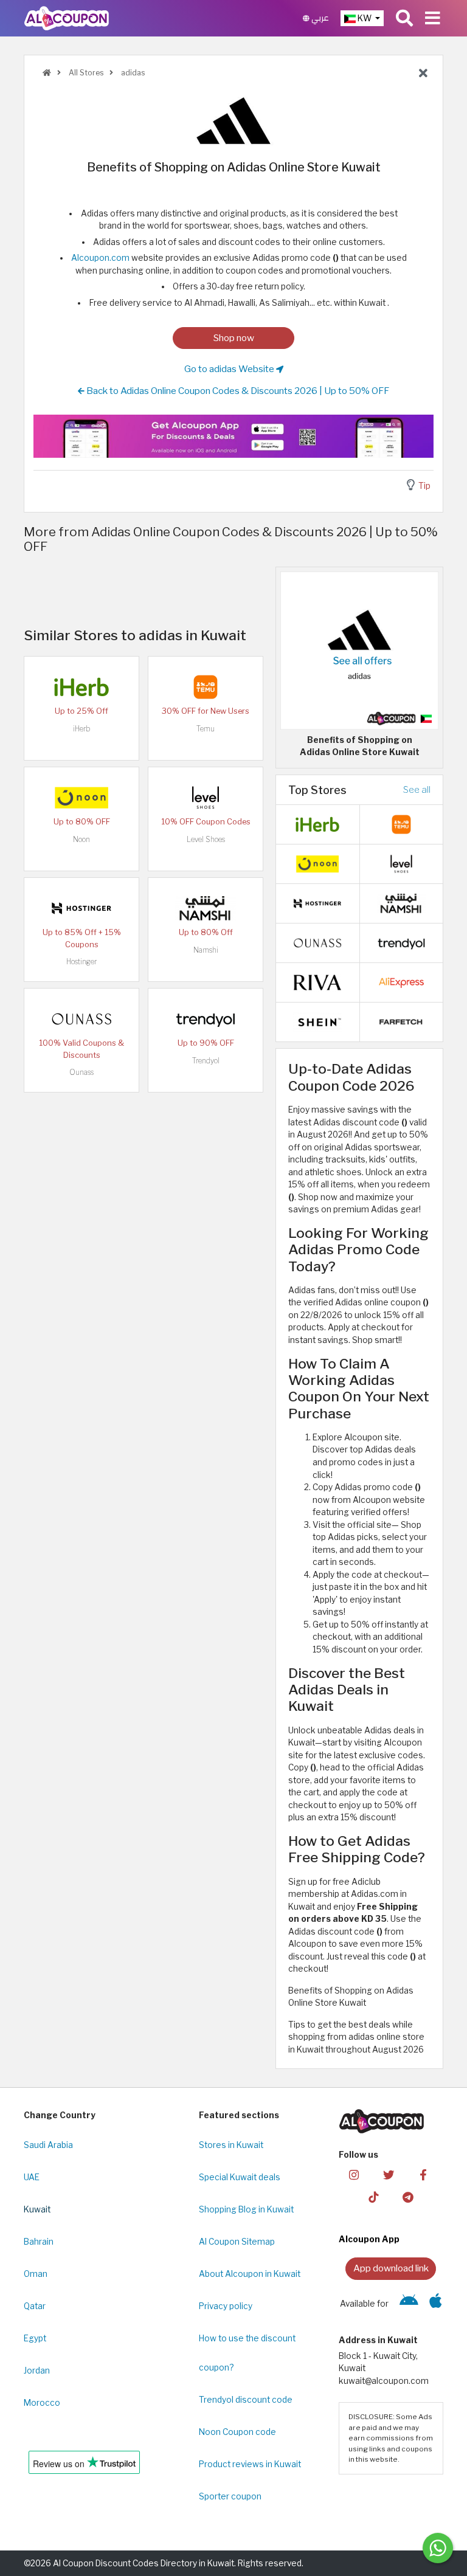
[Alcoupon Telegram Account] (408, 2196)
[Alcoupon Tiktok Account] (373, 2196)
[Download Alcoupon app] (233, 436)
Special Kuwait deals (240, 2177)
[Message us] (438, 2548)
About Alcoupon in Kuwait (250, 2274)
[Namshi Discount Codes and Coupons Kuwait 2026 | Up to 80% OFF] (206, 908)
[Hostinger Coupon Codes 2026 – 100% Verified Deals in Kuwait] (81, 908)
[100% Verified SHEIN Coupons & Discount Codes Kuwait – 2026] (317, 1021)
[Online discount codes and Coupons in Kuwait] (47, 73)
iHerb (81, 729)
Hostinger (81, 962)
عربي (319, 18)
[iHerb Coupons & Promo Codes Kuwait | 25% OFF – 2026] (81, 686)
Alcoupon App (369, 2239)
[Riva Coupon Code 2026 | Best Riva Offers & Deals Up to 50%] (317, 982)
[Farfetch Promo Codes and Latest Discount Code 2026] (401, 1021)
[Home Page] (67, 18)
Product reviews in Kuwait (250, 2464)
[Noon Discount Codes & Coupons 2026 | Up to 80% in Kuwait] (81, 797)
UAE (32, 2177)
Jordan (37, 2371)
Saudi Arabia (48, 2145)
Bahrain (39, 2242)
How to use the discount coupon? (247, 2353)
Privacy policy (226, 2306)
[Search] (404, 18)
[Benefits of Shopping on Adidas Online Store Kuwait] (359, 650)
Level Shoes (206, 839)
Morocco (42, 2403)
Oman (36, 2274)
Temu (206, 729)
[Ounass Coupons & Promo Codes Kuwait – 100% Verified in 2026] (81, 1018)
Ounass (81, 1072)
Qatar (35, 2306)
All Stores (85, 73)
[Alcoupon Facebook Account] (423, 2174)
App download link (391, 2268)
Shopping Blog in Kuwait (246, 2209)
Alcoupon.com (100, 258)
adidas (132, 73)
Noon (81, 839)
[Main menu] (433, 18)
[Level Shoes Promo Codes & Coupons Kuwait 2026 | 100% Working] (206, 797)
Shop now (234, 338)
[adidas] (233, 120)
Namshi (206, 950)
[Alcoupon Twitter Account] (389, 2174)
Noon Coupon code (237, 2432)
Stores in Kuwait (231, 2145)
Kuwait (37, 2209)
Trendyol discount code (246, 2400)
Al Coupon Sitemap (237, 2242)
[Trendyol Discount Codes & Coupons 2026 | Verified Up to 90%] (206, 1018)
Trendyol (206, 1061)
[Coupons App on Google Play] (409, 2304)
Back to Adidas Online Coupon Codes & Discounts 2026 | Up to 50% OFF (237, 391)
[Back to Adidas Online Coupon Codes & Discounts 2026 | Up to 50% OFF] (423, 74)
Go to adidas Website (230, 369)
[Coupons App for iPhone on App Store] (436, 2304)
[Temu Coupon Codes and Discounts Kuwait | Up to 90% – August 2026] (206, 686)
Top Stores (317, 790)
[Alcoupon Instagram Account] (354, 2174)
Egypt (35, 2338)
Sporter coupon (230, 2496)
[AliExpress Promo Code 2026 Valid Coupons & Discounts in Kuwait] (401, 982)
